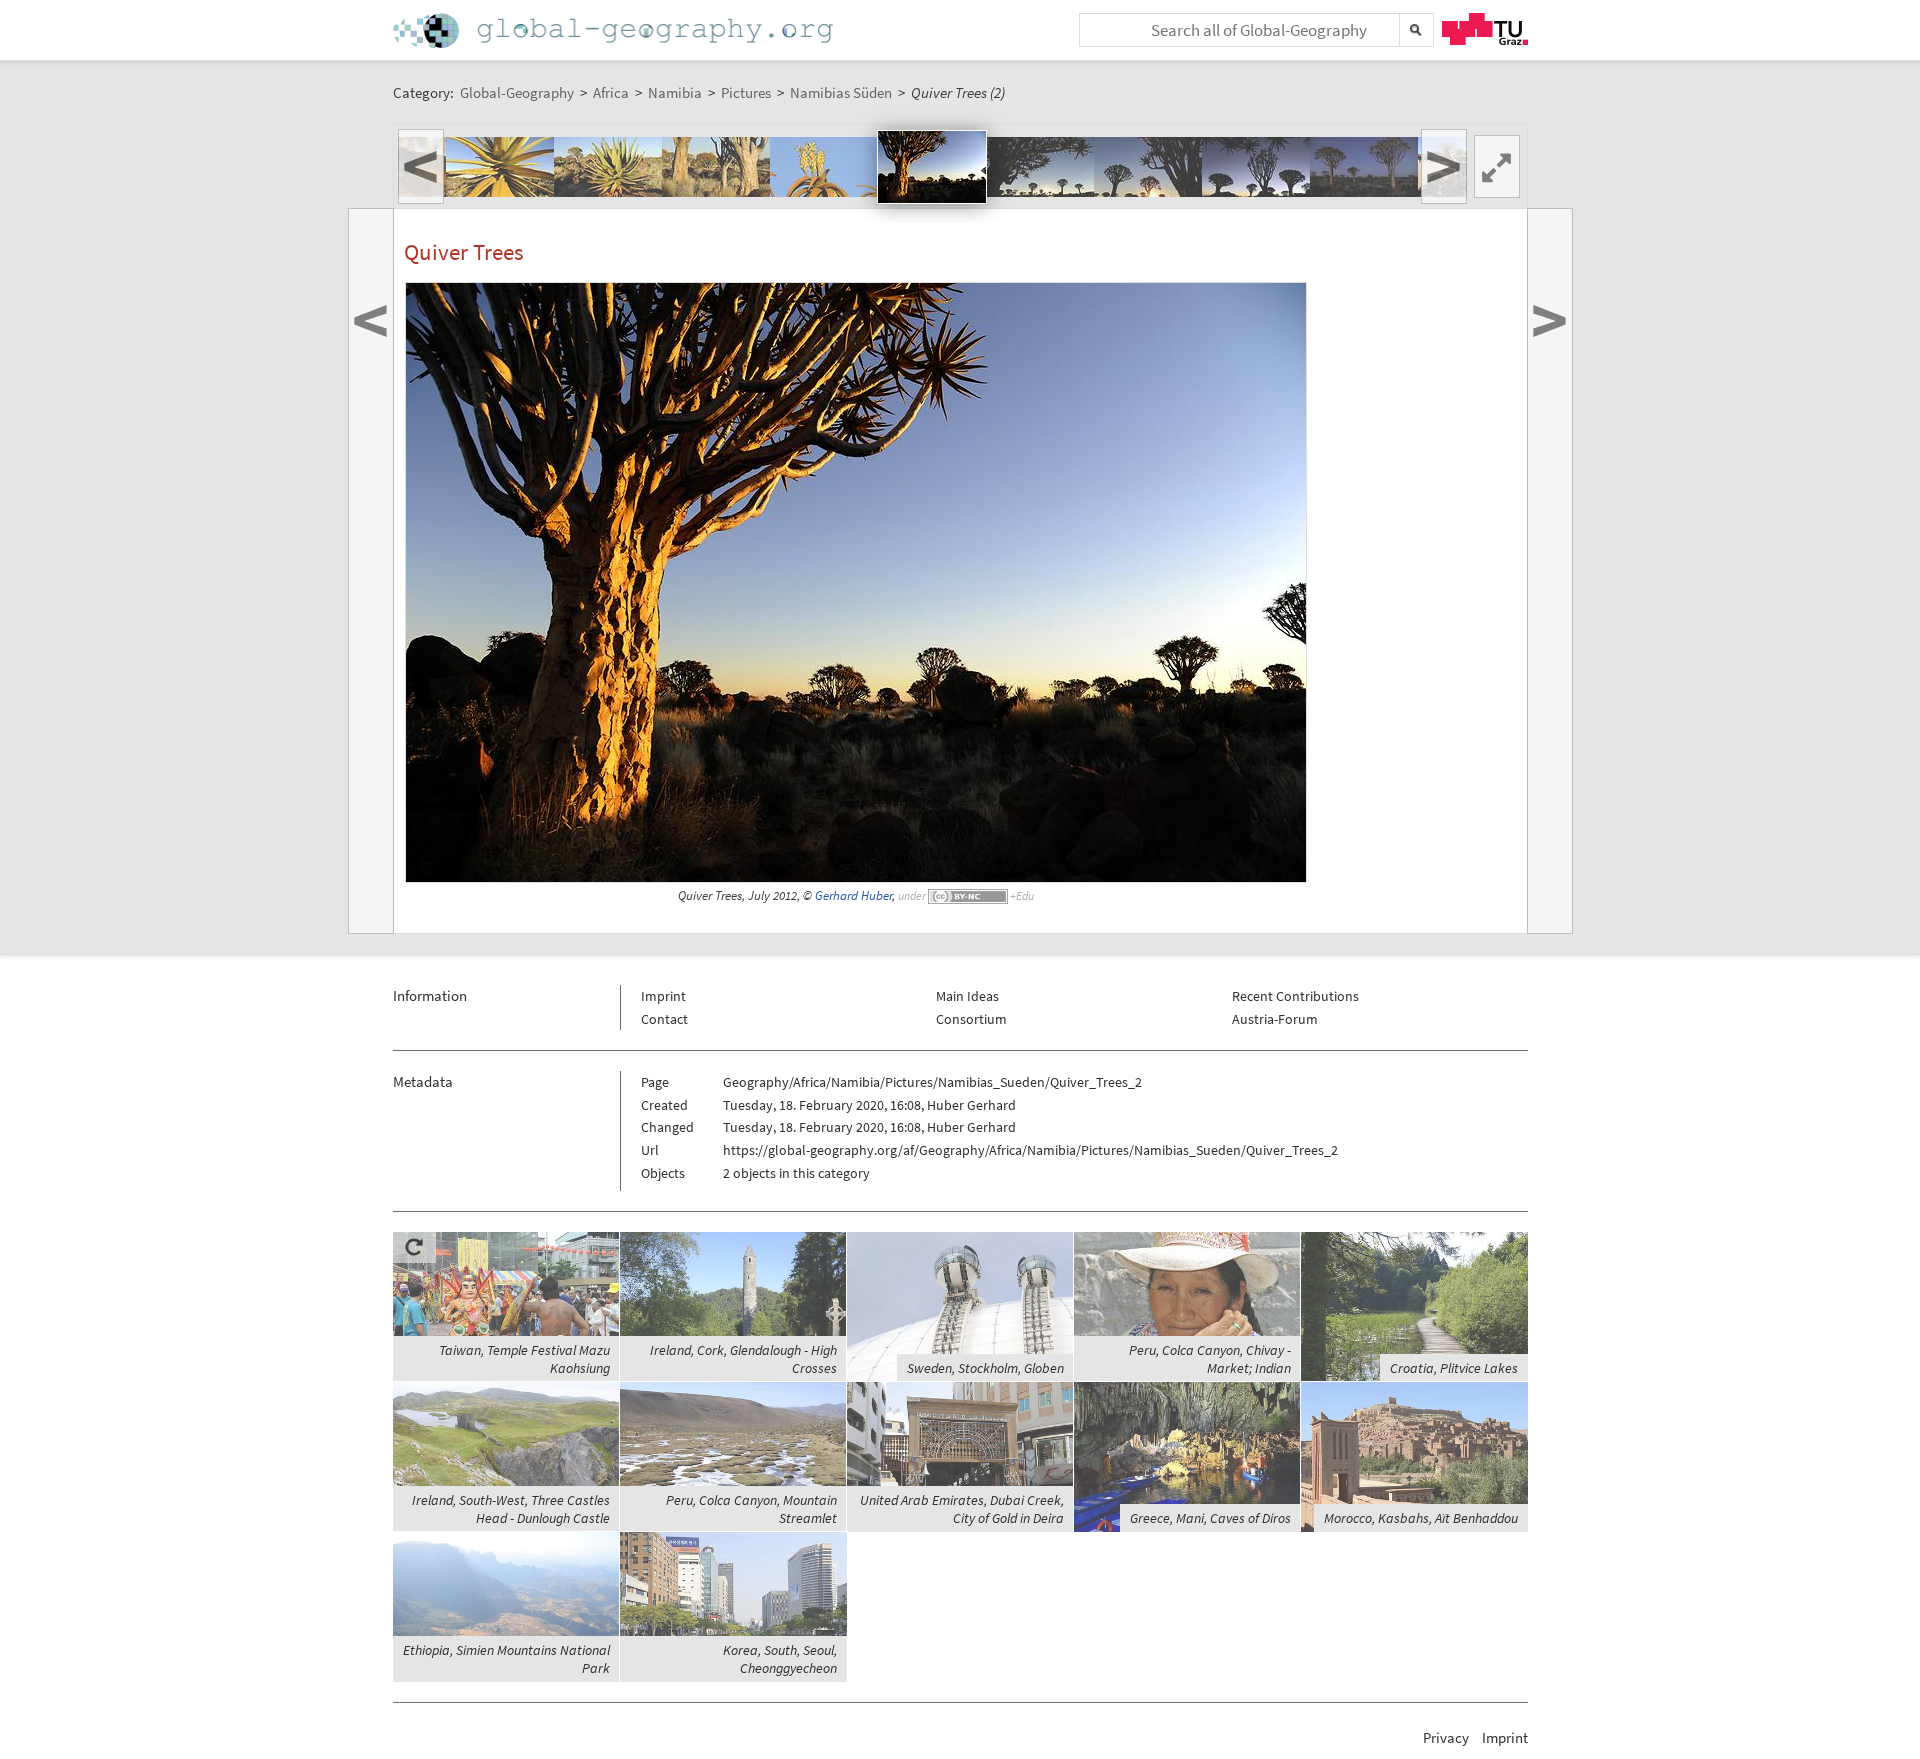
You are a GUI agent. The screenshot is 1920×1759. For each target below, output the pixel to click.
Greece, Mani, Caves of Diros (1210, 1518)
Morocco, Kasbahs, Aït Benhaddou (1421, 1518)
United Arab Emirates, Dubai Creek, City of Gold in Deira (962, 1509)
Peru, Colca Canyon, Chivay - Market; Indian (1210, 1359)
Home (615, 30)
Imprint (663, 996)
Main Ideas (967, 996)
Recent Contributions (1295, 996)
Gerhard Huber (853, 895)
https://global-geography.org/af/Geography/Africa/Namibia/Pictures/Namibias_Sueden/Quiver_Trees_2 (1030, 1150)
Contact (664, 1019)
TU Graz (1485, 29)
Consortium (971, 1019)
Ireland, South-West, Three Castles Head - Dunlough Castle (511, 1509)
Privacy (1446, 1737)
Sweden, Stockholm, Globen (985, 1368)
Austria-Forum (1275, 1019)
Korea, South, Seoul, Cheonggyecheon (780, 1659)
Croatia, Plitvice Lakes (1454, 1368)
